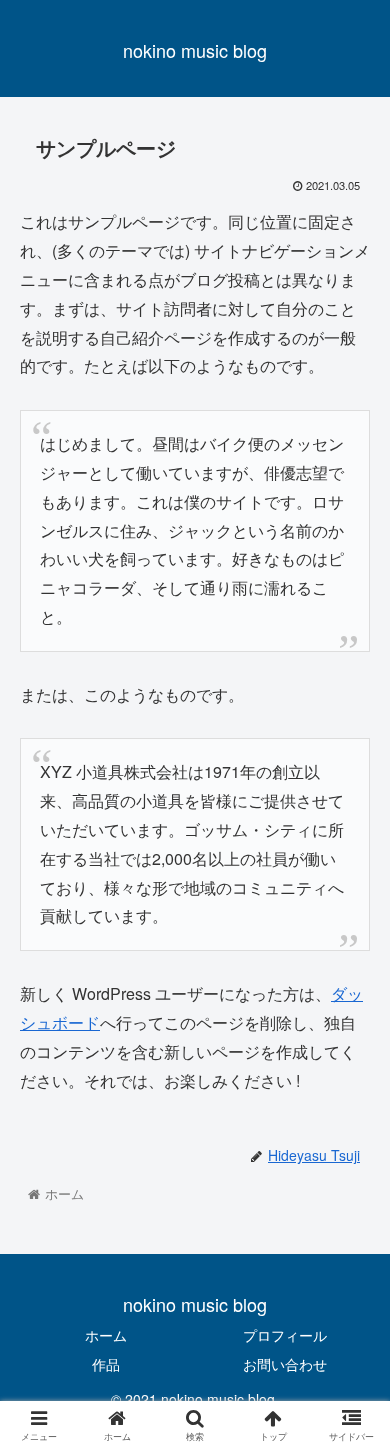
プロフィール (285, 1335)
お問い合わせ (285, 1364)
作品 (106, 1364)
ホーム (106, 1335)
